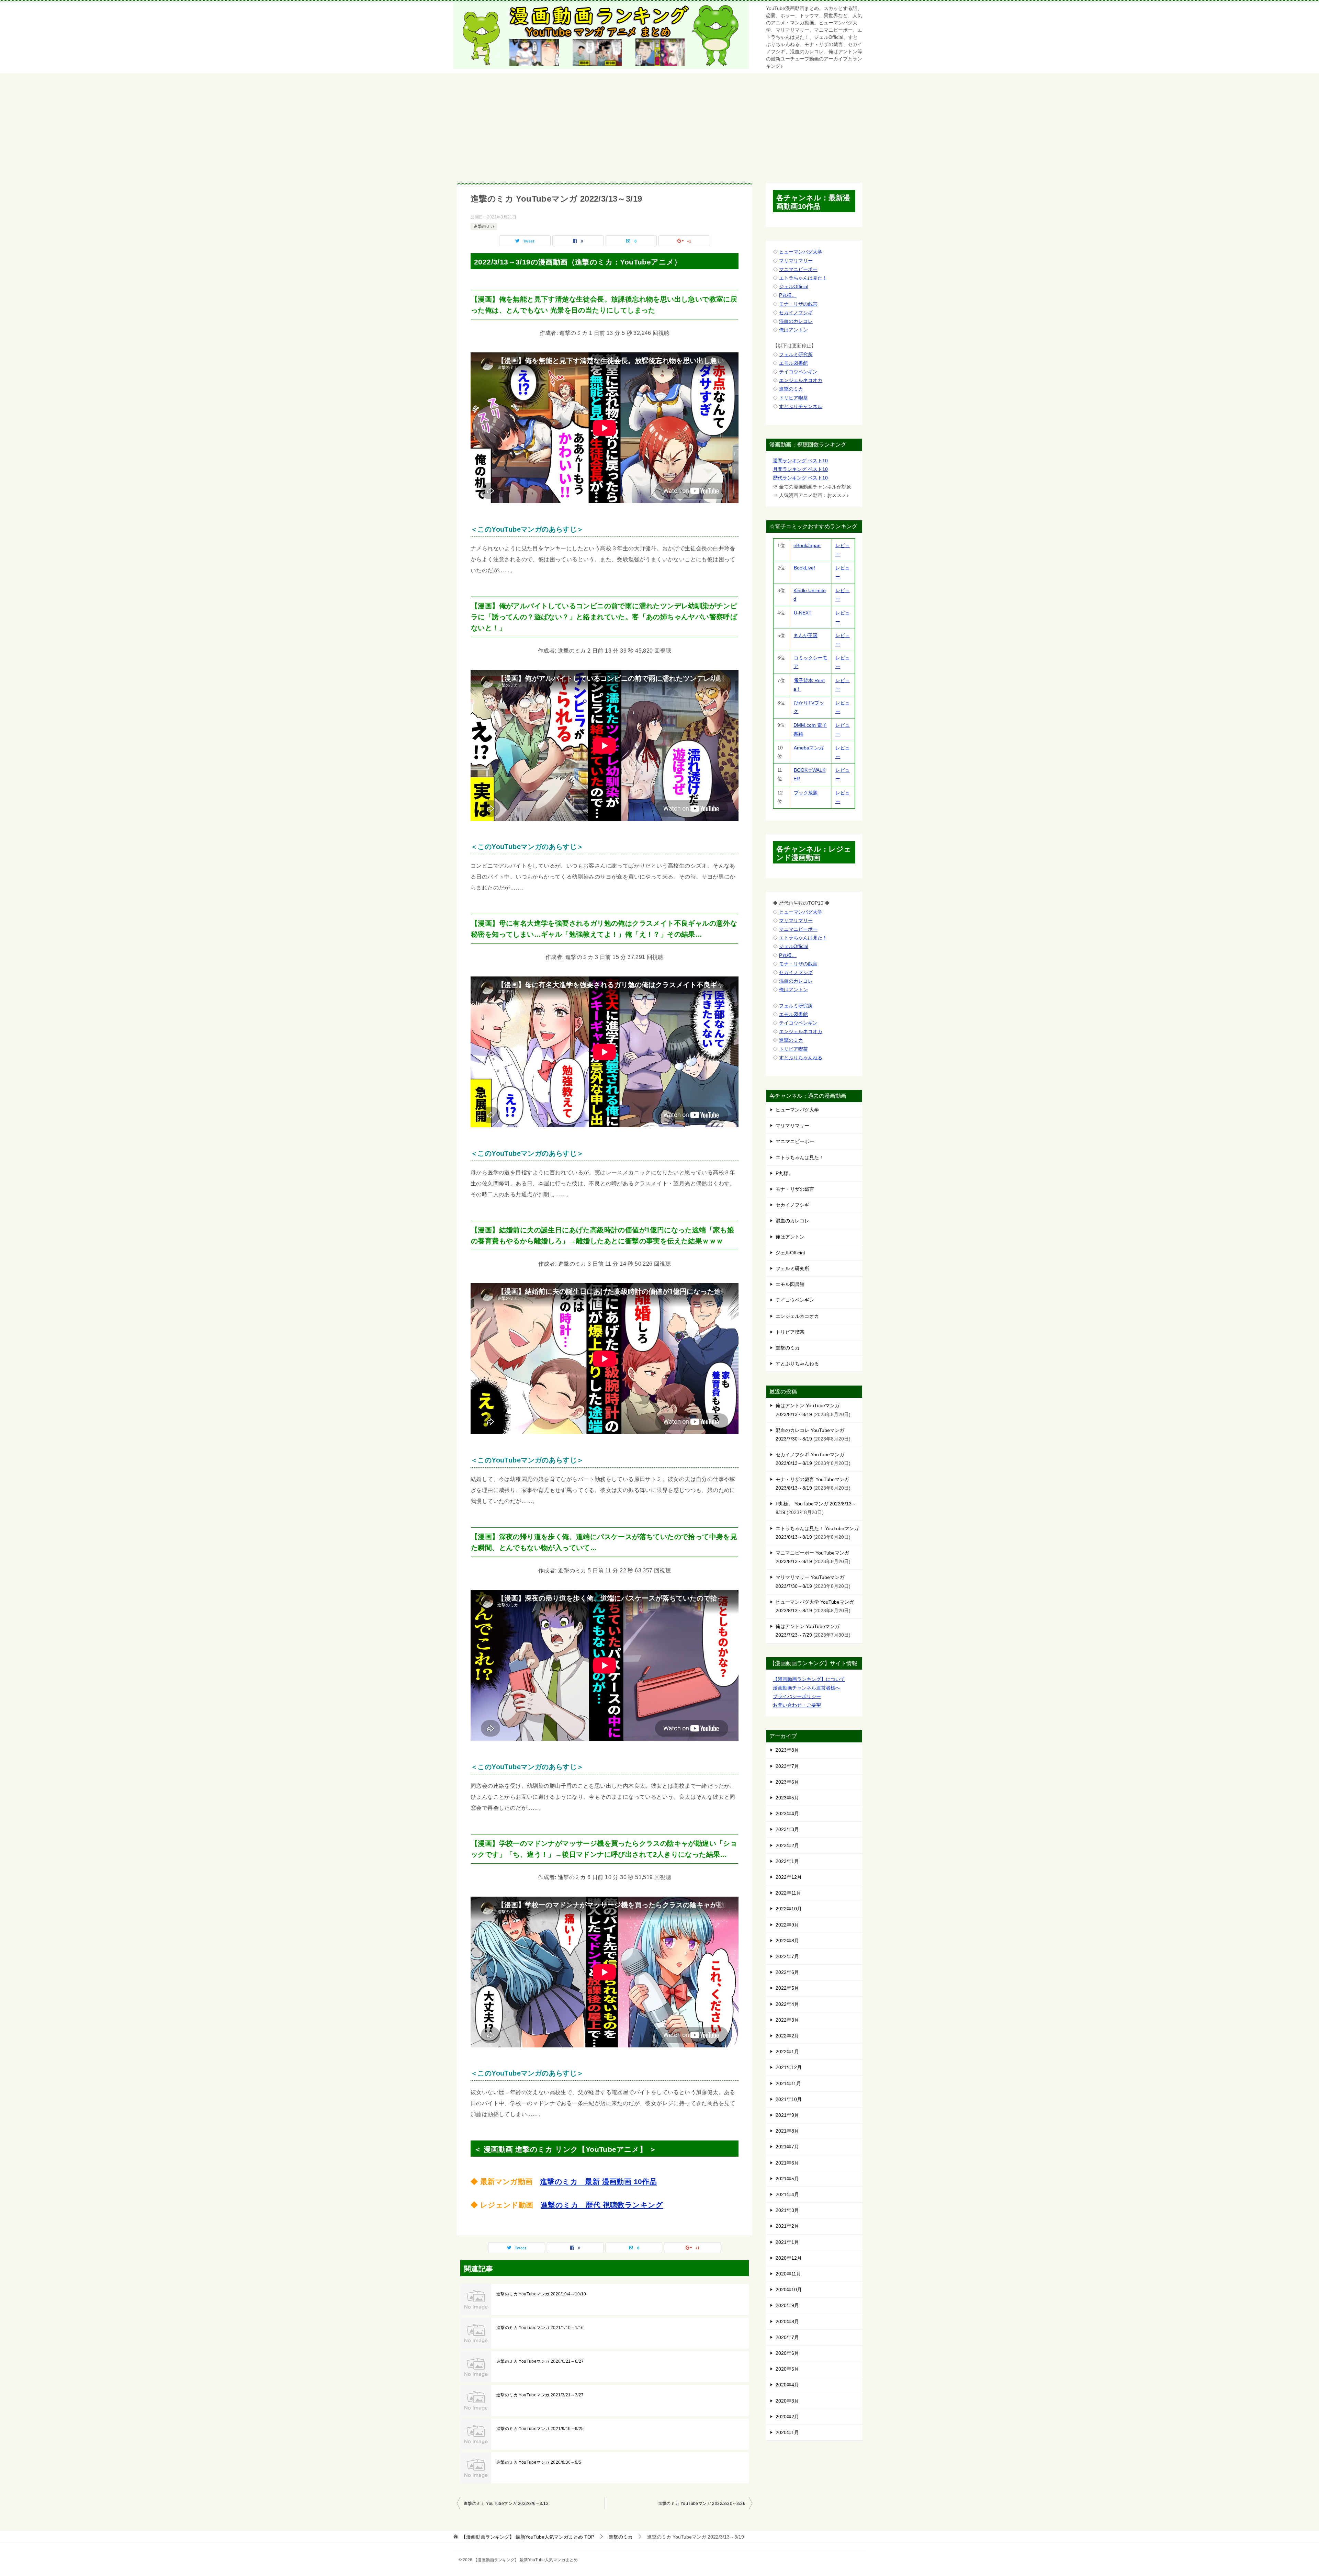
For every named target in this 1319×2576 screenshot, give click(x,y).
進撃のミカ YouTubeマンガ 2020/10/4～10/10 (541, 2294)
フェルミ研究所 (796, 354)
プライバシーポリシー (797, 1696)
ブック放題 (806, 793)
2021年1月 (787, 2242)
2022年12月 (789, 1877)
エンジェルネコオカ (801, 380)
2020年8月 (787, 2321)
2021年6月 (787, 2163)
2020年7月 (787, 2337)
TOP (528, 2537)
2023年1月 (787, 1861)
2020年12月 (789, 2258)
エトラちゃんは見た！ (803, 278)
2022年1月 (787, 2052)
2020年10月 (789, 2290)
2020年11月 (788, 2274)
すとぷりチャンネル (801, 406)
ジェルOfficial (794, 286)
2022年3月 (787, 2020)
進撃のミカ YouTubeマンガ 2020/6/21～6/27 (540, 2361)
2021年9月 (787, 2115)
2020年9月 (787, 2305)
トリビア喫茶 (793, 398)
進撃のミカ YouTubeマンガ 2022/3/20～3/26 (702, 2504)
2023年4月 (787, 1814)
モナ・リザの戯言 (798, 304)
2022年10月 (789, 1909)
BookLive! (804, 568)
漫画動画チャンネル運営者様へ (807, 1688)
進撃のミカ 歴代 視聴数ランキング (602, 2205)
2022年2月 (787, 2036)
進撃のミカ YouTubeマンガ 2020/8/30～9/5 (539, 2462)
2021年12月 (789, 2067)
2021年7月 (787, 2147)
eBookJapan (807, 545)
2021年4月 (787, 2194)
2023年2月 (787, 1845)
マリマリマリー (796, 261)
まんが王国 (805, 635)
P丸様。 (788, 295)
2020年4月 (787, 2385)
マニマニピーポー (798, 269)
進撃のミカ (484, 226)
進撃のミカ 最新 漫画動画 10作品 (598, 2182)
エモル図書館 (793, 363)
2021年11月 (788, 2083)
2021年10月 (789, 2099)
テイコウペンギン (798, 372)
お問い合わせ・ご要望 (797, 1705)
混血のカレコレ (796, 321)
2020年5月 (787, 2369)
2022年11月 (788, 1893)
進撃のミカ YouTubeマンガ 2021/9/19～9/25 (540, 2429)
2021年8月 (787, 2131)
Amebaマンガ (809, 748)
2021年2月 (787, 2226)
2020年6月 (787, 2353)
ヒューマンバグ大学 (801, 252)
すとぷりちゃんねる (801, 1058)
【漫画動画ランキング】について (809, 1679)
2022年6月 (787, 1972)
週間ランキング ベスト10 (800, 461)
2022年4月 (787, 2004)
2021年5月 (787, 2179)
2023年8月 (787, 1750)
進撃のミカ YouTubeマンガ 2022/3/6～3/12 (506, 2504)
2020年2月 (787, 2417)
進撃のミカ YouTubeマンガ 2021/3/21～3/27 (540, 2395)
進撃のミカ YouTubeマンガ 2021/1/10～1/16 (540, 2328)
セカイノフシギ (796, 313)
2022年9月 (787, 1925)
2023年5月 (787, 1798)
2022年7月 (787, 1956)
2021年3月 (787, 2210)
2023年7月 (787, 1766)
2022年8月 (787, 1941)
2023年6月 (787, 1782)
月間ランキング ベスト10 (800, 469)
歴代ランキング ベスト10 (800, 478)
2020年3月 (787, 2401)
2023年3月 (787, 1829)
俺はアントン (793, 330)
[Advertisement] (659, 125)
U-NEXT (803, 613)
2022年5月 (787, 1988)
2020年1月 (787, 2432)
